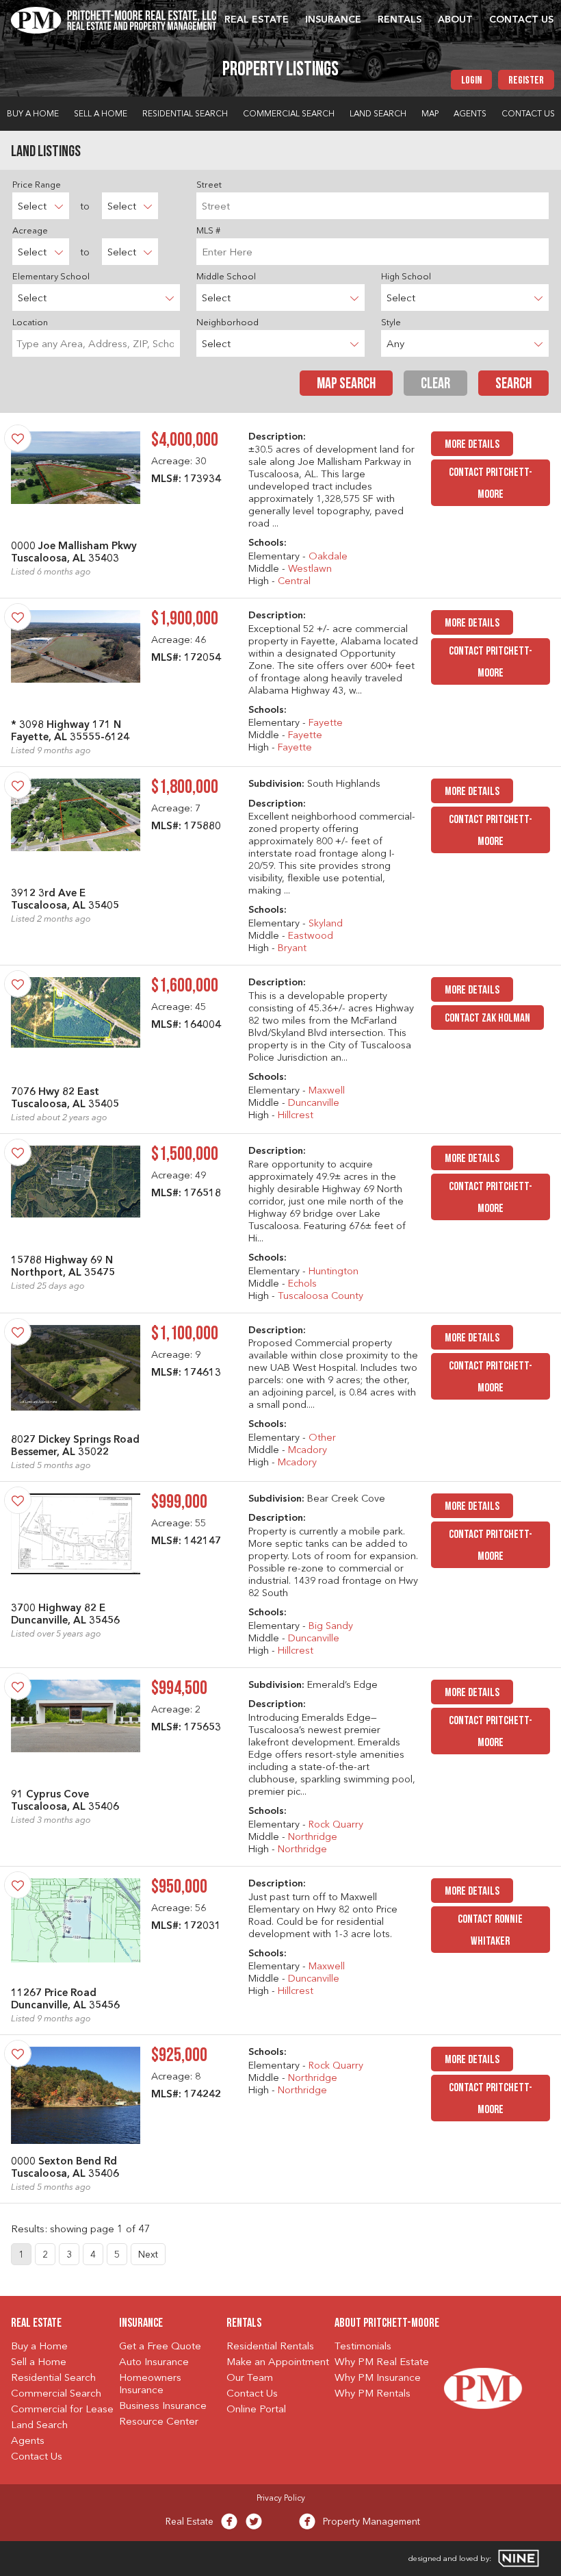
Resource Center (159, 2422)
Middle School (226, 277)
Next (148, 2255)
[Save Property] (18, 438)
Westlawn (310, 569)
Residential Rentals (270, 2347)
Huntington (334, 1272)
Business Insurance (163, 2407)
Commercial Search (289, 114)
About (455, 20)
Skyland (326, 924)
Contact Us (521, 20)
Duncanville (314, 1103)
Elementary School (51, 277)
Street (209, 185)
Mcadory (308, 1451)
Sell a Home (101, 114)
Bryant (292, 949)
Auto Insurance (154, 2363)
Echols (302, 1284)
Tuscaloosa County (321, 1297)
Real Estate (257, 20)
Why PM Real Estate (382, 2363)
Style (391, 323)
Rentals (400, 20)
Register (526, 81)
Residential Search (185, 114)
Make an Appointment (278, 2363)
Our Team (250, 2378)
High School (406, 277)
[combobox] (96, 343)
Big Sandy (331, 1627)
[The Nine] (519, 2558)
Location (30, 323)
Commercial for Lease (62, 2410)
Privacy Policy (281, 2499)
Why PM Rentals (373, 2394)
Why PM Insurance (378, 2378)
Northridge (313, 1838)
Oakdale (328, 557)
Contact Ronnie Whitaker (490, 1931)
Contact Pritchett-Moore (491, 484)
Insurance (333, 20)
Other (322, 1438)
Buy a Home (33, 114)
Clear (435, 384)
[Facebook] (229, 2525)
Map (430, 114)
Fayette (326, 723)
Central (294, 582)
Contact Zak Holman (487, 1019)
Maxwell (327, 1091)
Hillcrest (296, 1116)
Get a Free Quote (160, 2347)
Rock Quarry (336, 1825)
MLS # (208, 231)
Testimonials (363, 2347)
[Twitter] (254, 2525)
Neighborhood (227, 323)
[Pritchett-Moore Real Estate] (114, 18)
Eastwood (311, 936)
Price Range (37, 185)
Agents (470, 114)
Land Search (378, 114)
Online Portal (256, 2410)
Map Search (346, 384)
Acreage (30, 231)
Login (471, 81)
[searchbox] (96, 343)
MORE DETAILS (472, 445)
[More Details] (76, 483)
